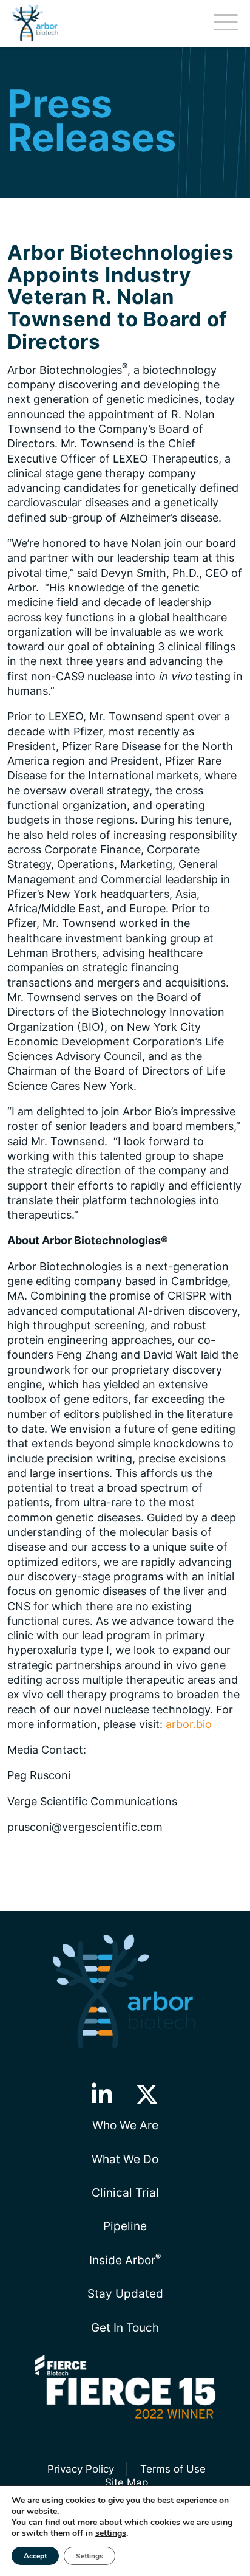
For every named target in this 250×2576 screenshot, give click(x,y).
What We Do (125, 2159)
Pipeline (125, 2226)
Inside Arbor (125, 2259)
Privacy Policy (81, 2469)
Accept (35, 2556)
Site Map (127, 2482)
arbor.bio (189, 1724)
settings (111, 2533)
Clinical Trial (125, 2192)
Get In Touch (125, 2327)
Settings (90, 2556)
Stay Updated (125, 2293)
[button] (102, 2095)
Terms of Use (173, 2469)
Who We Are (125, 2125)
